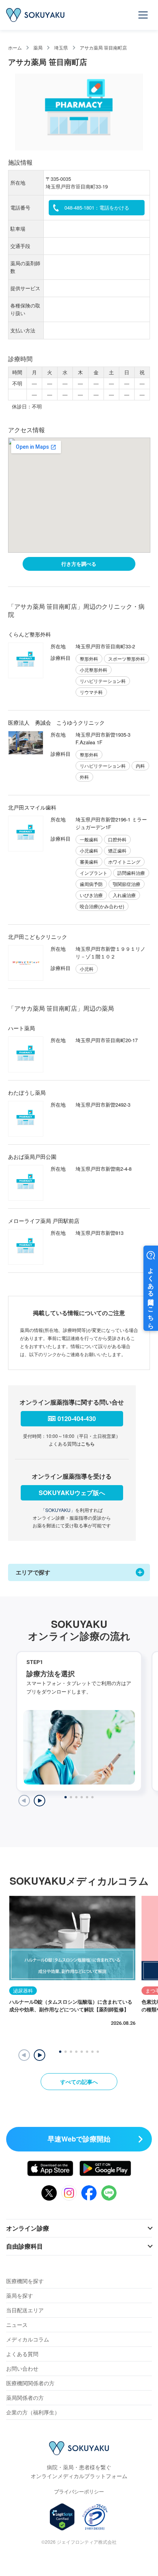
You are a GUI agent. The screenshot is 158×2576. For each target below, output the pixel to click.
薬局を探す (20, 2295)
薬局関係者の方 (25, 2398)
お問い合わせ (22, 2368)
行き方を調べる (79, 564)
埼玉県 (61, 47)
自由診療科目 (25, 2246)
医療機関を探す (25, 2281)
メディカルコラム (28, 2339)
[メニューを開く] (143, 15)
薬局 (38, 47)
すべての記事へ (79, 2082)
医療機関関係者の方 (30, 2383)
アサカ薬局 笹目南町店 (103, 47)
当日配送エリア (25, 2310)
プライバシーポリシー (79, 2491)
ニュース (17, 2325)
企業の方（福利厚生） (33, 2412)
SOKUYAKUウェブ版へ (72, 1493)
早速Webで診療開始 (79, 2139)
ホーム (15, 47)
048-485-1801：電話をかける (97, 207)
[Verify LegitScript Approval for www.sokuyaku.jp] (62, 2517)
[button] (39, 2055)
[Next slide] (39, 1801)
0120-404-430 (77, 1419)
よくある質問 (22, 2354)
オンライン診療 (28, 2228)
